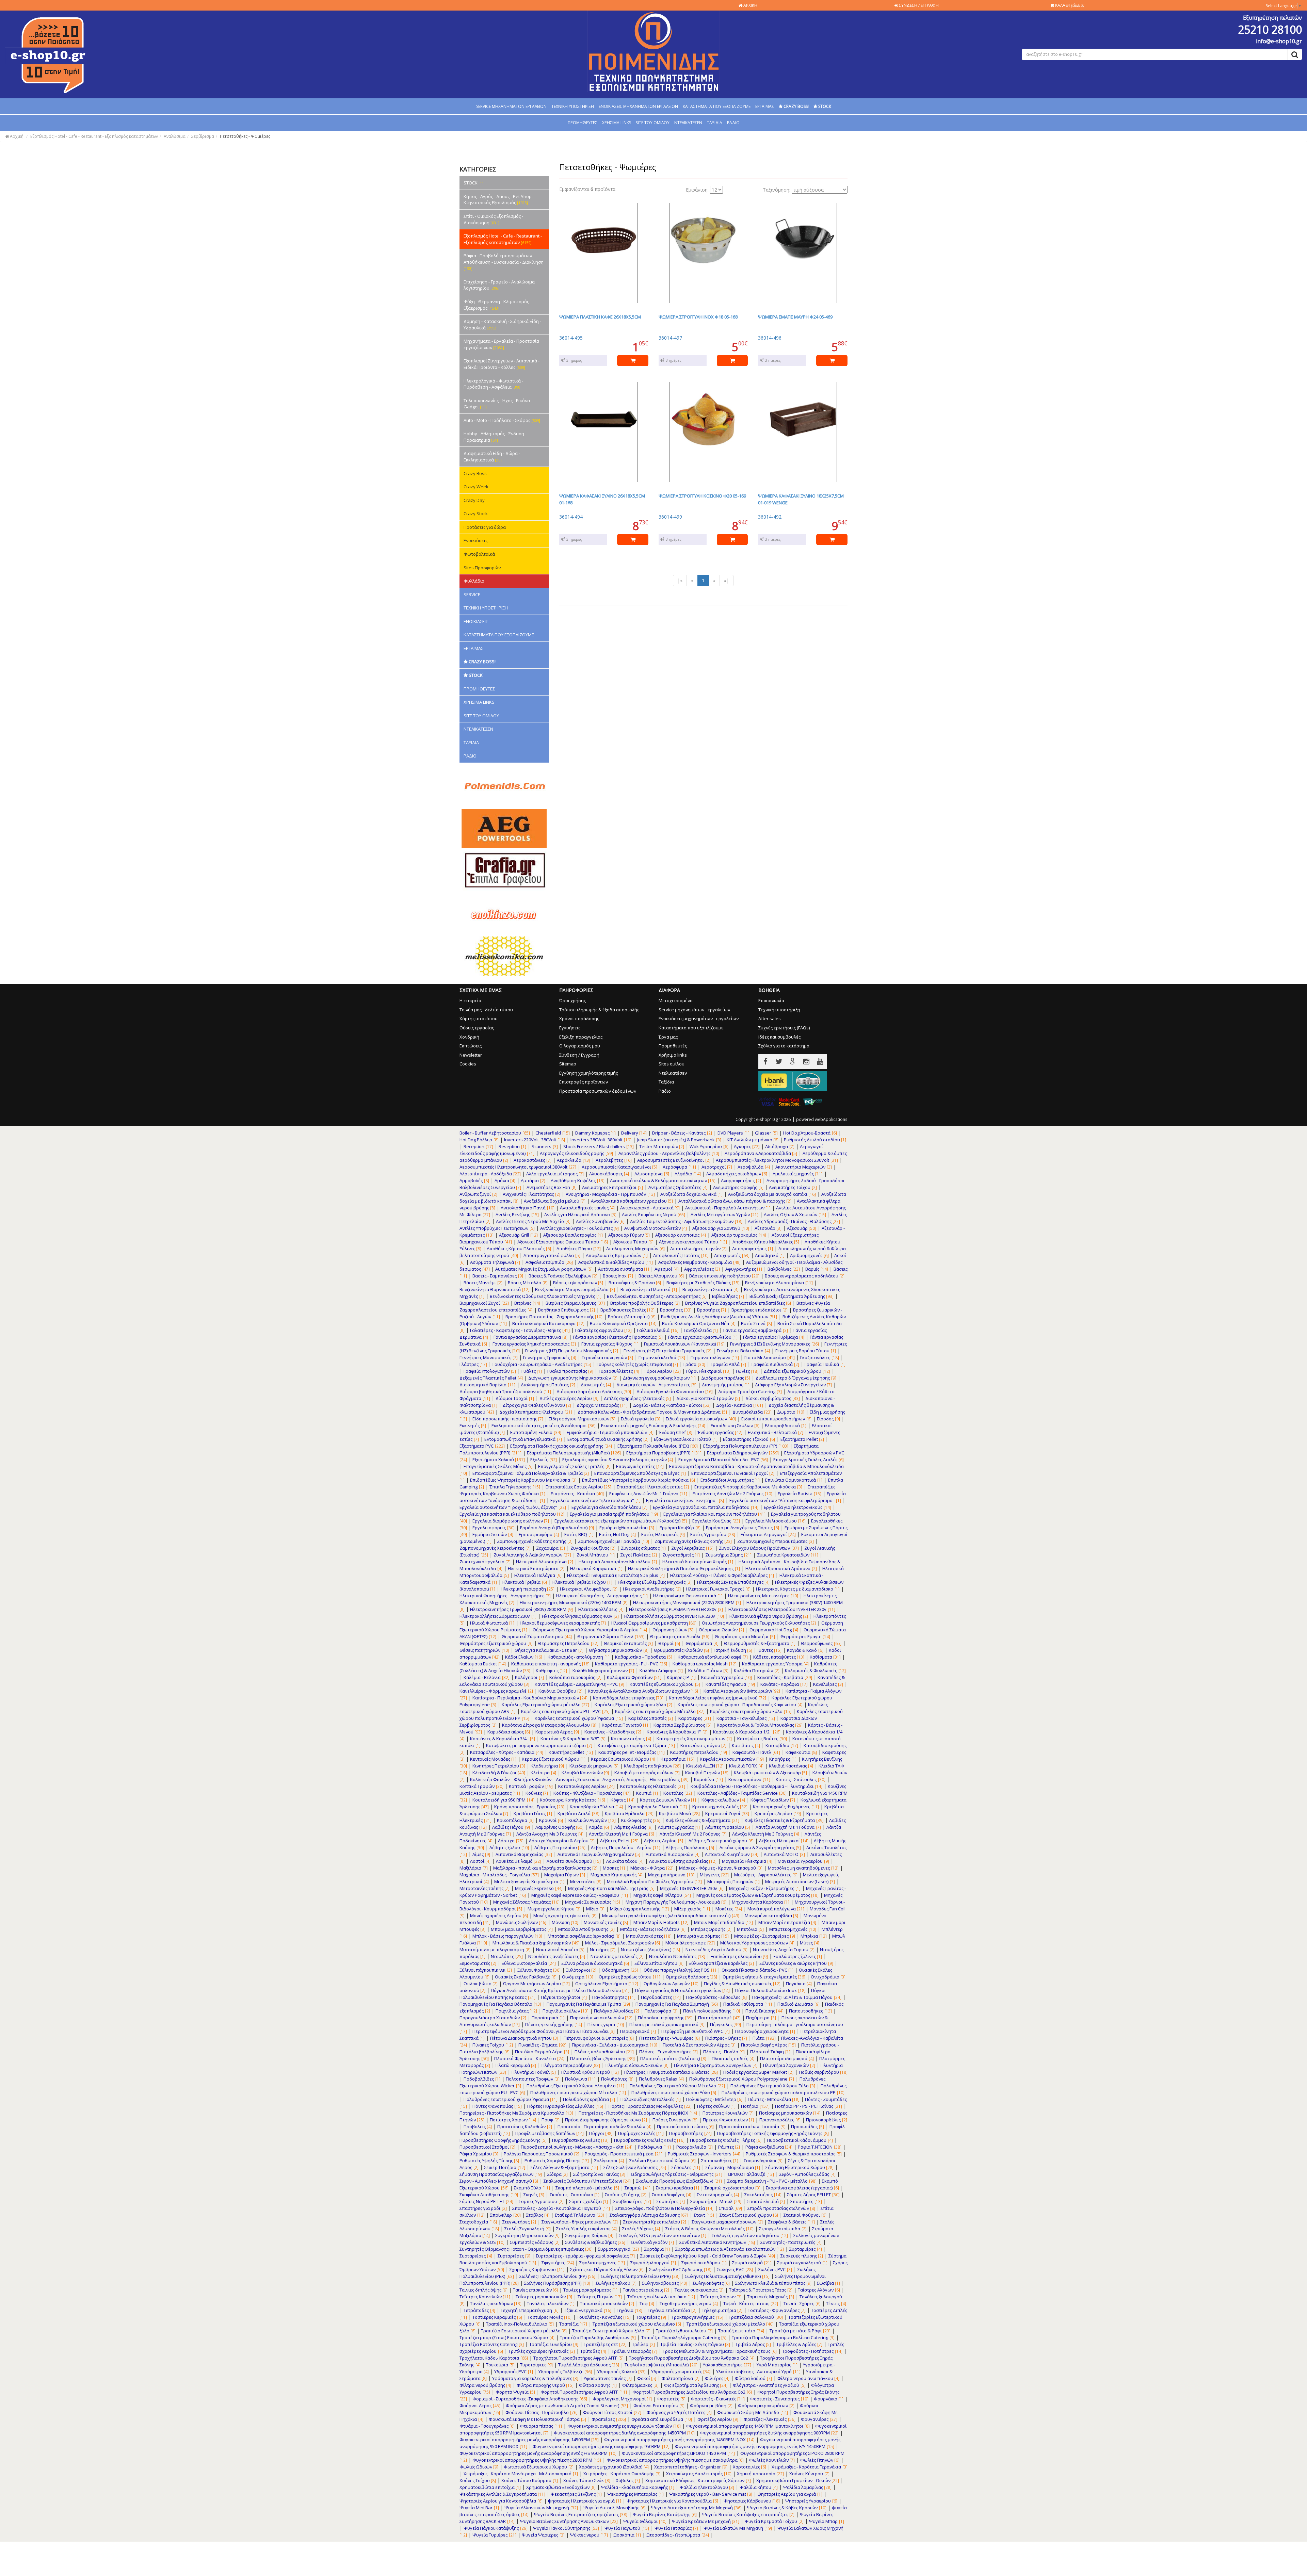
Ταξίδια (666, 1082)
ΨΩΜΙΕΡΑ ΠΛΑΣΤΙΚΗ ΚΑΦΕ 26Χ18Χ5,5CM (600, 317)
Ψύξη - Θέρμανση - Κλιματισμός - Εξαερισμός (497, 305)
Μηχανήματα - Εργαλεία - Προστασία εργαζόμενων (501, 344)
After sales (770, 1018)
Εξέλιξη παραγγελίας (581, 1037)
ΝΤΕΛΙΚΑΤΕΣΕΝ (688, 123)
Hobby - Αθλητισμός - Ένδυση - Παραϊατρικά (495, 437)
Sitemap (568, 1064)
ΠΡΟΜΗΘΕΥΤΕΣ (583, 123)
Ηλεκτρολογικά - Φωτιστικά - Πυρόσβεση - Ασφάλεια (493, 384)
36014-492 (770, 517)
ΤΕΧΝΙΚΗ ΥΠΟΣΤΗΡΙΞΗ (573, 106)
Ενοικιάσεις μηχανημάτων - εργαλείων (699, 1018)
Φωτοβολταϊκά (479, 554)
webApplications (831, 1119)
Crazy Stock (476, 513)
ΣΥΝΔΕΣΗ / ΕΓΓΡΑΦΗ (918, 5)
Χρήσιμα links (673, 1055)
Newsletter (471, 1055)
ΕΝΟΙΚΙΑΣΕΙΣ (476, 621)
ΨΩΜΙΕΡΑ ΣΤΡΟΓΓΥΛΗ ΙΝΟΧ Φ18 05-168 (698, 317)
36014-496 (770, 338)
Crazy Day (474, 500)
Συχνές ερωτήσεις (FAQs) (784, 1028)
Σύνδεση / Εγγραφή (579, 1055)
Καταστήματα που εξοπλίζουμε (691, 1028)
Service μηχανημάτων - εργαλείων (694, 1010)
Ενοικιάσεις (475, 540)
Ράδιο (665, 1091)
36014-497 (670, 338)
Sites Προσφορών (482, 568)
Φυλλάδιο (474, 581)
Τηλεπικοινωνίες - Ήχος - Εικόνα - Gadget (498, 404)
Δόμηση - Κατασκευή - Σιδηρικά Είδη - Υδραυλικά (502, 324)
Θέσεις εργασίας (477, 1028)
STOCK (474, 183)
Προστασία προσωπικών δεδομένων (598, 1091)
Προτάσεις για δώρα (485, 527)
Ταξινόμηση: (777, 190)
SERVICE (472, 594)
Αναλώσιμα (175, 136)
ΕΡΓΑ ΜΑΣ (765, 106)
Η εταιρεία (470, 1000)
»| (727, 580)
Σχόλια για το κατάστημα (784, 1046)
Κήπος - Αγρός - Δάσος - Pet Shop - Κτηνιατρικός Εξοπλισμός (499, 200)
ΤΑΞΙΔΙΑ (715, 123)
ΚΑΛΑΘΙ (1069, 5)
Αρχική (16, 136)
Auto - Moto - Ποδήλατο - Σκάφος (502, 420)
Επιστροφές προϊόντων (584, 1082)
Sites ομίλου (672, 1064)
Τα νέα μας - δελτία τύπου (486, 1010)
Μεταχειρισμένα (676, 1000)
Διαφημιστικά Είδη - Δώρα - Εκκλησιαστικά (492, 456)
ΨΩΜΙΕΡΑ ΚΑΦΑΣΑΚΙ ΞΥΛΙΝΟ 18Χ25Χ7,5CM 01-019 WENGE (801, 499)
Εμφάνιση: (697, 190)
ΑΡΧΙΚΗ (750, 5)
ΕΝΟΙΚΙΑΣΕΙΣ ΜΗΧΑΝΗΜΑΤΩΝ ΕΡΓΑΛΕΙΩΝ (638, 106)
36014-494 (571, 517)
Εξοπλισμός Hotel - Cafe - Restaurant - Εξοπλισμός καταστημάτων (94, 136)
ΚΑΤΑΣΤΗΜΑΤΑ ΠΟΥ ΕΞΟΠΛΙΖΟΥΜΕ (717, 106)
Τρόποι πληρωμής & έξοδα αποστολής (599, 1010)
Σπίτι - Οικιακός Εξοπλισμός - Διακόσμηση (493, 219)
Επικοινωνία (771, 1000)
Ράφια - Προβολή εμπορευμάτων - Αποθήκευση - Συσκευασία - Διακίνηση (504, 262)
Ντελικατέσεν (673, 1073)
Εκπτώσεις (471, 1046)
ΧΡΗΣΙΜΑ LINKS (617, 123)
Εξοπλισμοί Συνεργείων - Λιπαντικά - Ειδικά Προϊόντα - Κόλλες (502, 364)
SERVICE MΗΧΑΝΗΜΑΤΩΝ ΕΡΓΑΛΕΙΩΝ (511, 106)
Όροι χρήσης (572, 1000)
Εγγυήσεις (570, 1028)
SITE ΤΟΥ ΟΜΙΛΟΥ (653, 123)
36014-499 (670, 517)
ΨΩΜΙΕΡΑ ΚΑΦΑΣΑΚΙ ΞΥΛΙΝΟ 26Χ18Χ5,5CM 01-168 (602, 499)
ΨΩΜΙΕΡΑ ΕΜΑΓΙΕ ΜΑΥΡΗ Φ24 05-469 (795, 317)
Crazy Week (476, 487)
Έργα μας (668, 1037)
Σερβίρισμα (203, 136)
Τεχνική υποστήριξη (779, 1010)
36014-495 (571, 338)
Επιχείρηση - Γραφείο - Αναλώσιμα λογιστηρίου (499, 285)
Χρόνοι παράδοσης (579, 1018)
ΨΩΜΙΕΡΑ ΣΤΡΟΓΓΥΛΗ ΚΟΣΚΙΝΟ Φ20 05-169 (702, 496)
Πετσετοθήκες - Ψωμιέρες (245, 136)
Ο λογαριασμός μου (580, 1046)
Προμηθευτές (673, 1046)
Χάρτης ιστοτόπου (479, 1018)
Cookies (468, 1064)
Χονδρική (469, 1037)
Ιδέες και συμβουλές (779, 1037)
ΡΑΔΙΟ (733, 123)
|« (680, 580)
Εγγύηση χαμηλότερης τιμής (588, 1073)
